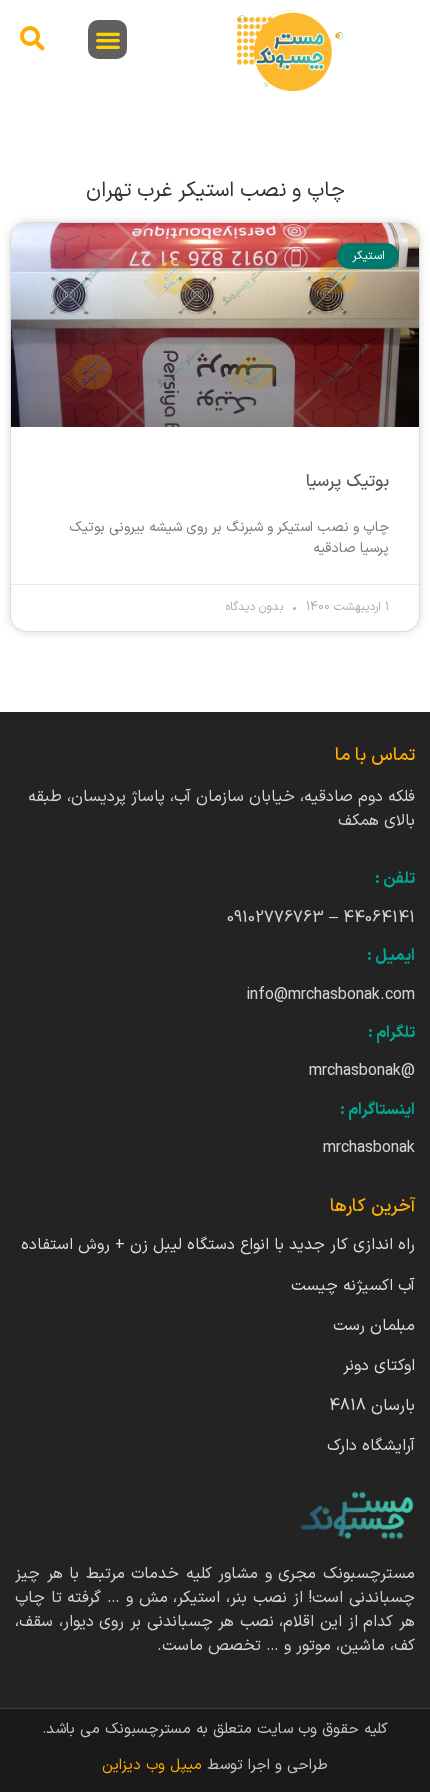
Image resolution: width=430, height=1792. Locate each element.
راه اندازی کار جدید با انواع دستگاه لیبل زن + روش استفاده (218, 1245)
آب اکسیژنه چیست (353, 1286)
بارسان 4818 (372, 1406)
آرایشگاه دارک (371, 1446)
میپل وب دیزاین (154, 1765)
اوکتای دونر (379, 1366)
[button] (107, 39)
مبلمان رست (374, 1326)
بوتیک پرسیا (347, 482)
